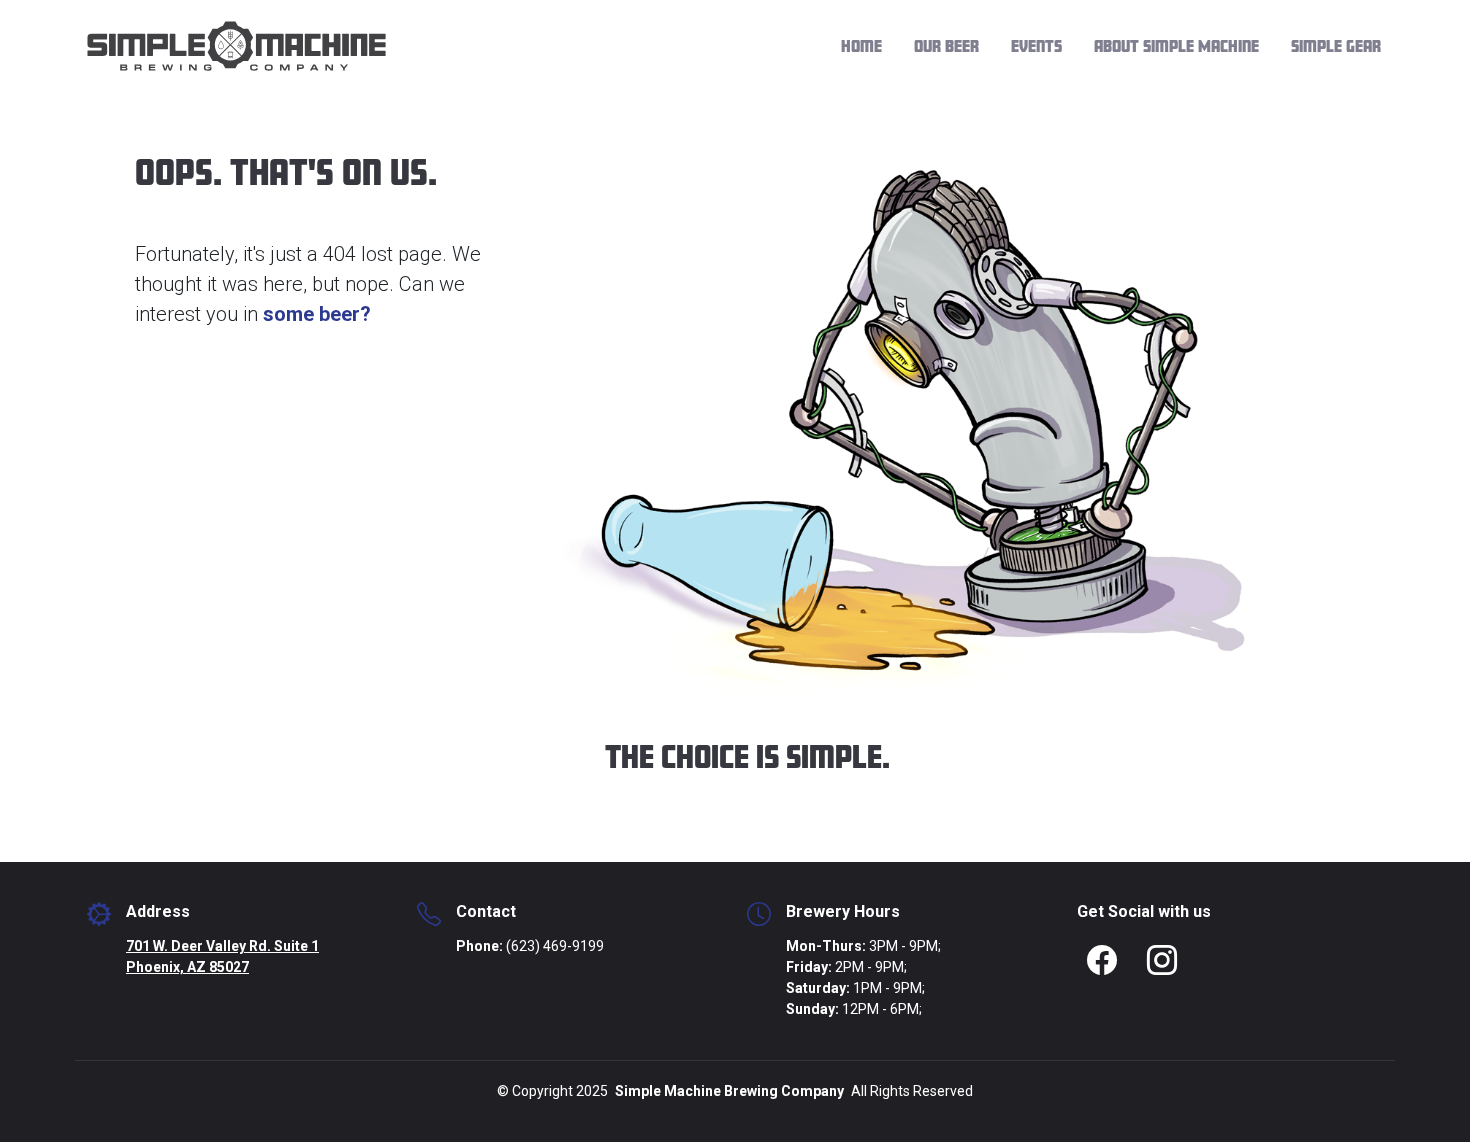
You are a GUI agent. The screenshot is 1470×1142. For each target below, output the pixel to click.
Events (1036, 45)
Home (861, 45)
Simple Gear (1336, 45)
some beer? (317, 314)
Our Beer (946, 45)
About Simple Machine (1176, 45)
